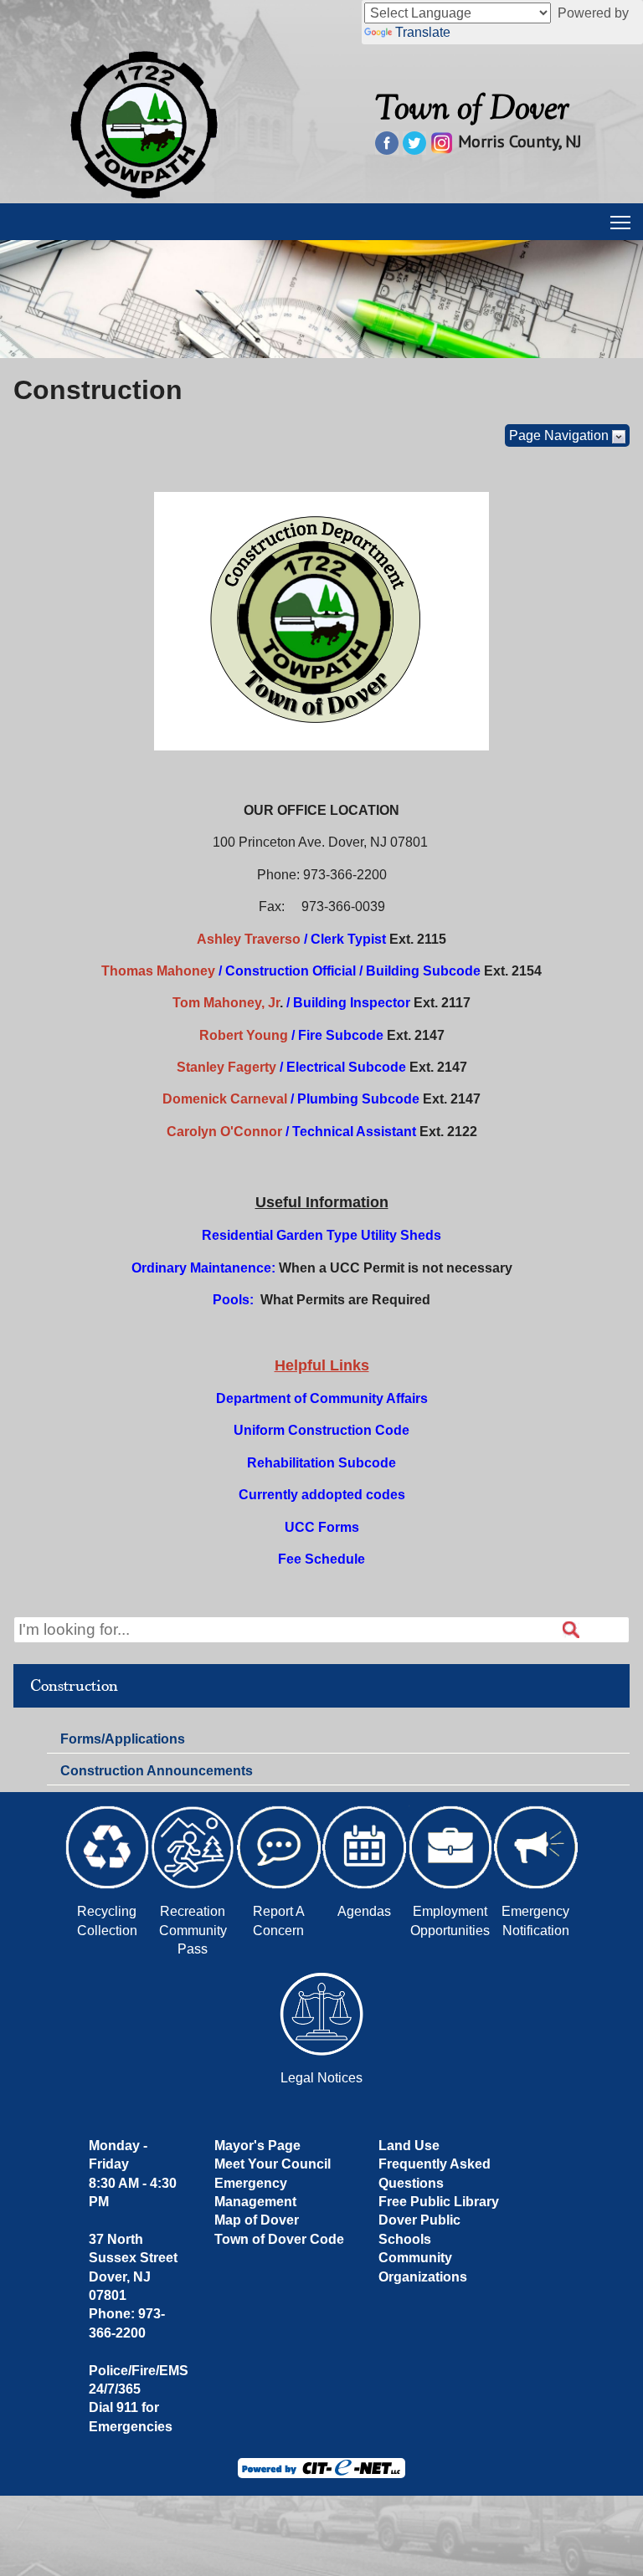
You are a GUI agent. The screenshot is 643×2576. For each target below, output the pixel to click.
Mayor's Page (257, 2146)
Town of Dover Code (279, 2239)
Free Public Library (439, 2202)
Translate (423, 32)
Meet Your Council (273, 2164)
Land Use (409, 2146)
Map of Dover (257, 2220)
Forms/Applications (122, 1742)
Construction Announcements (157, 1771)
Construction (74, 1686)
